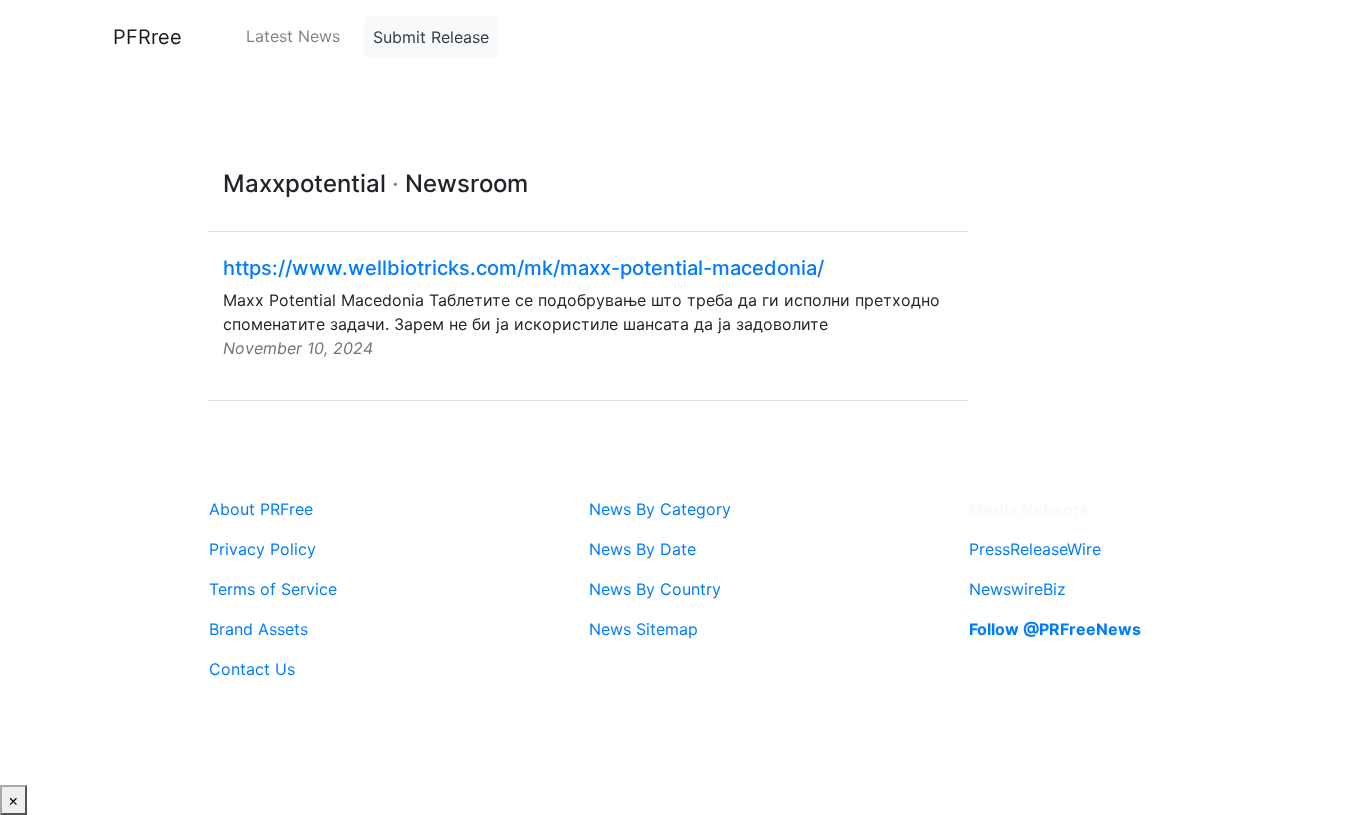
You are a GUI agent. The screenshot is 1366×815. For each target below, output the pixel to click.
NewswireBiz (1017, 589)
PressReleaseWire (1035, 549)
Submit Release (431, 37)
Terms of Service (273, 589)
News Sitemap (643, 629)
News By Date (642, 549)
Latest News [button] (293, 36)
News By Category (660, 509)
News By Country (655, 589)
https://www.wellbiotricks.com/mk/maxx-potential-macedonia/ (523, 268)
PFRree (147, 37)
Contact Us (252, 669)
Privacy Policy (262, 549)
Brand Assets (258, 629)
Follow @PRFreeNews (1055, 629)
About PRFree (261, 509)
